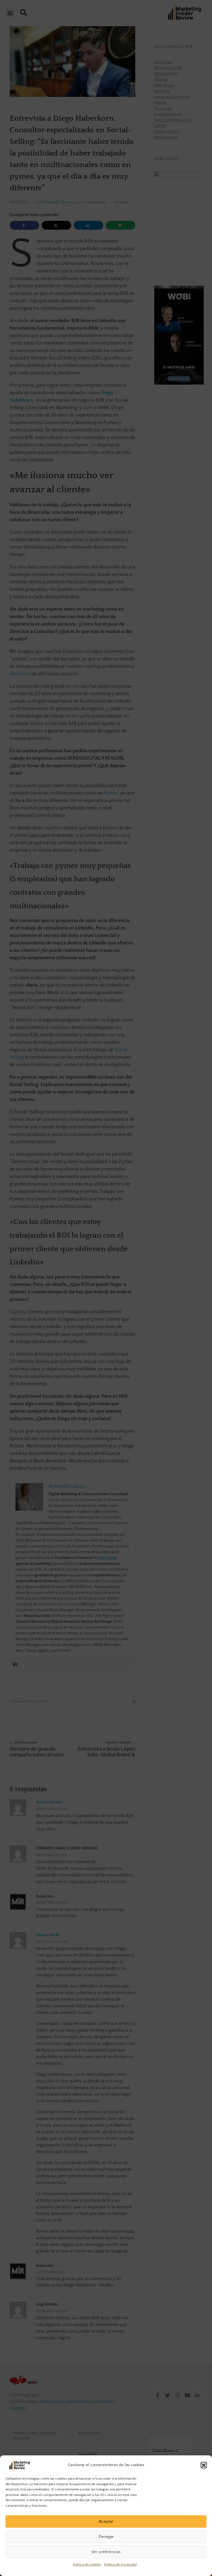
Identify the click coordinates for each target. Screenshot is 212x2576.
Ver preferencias (106, 2552)
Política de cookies (87, 2564)
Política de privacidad (120, 2564)
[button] (204, 2465)
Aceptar (106, 2521)
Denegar (106, 2537)
